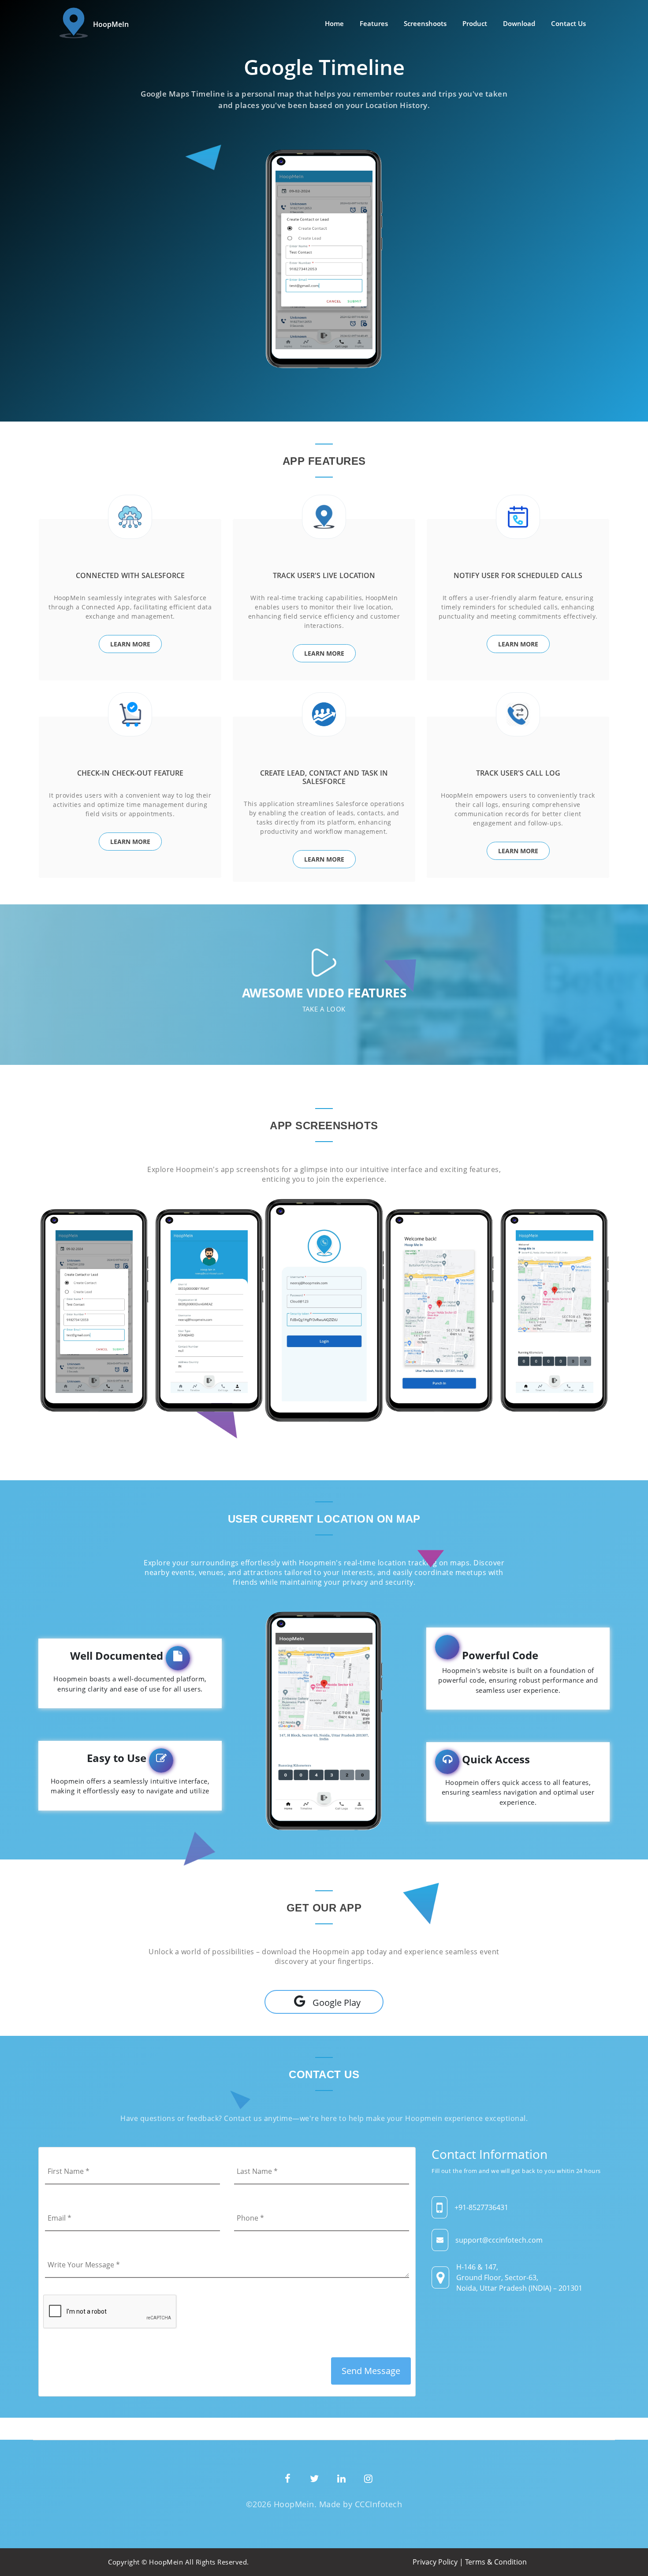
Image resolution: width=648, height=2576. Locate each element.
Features (374, 23)
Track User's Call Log (518, 773)
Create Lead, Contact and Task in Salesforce (324, 777)
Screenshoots (425, 23)
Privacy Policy (435, 2562)
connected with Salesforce (130, 575)
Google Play (337, 2003)
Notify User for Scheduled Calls (518, 575)
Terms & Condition (496, 2562)
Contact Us (568, 23)
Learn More (130, 644)
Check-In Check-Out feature (130, 773)
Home (334, 23)
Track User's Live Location (324, 575)
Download (519, 23)
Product (475, 23)
